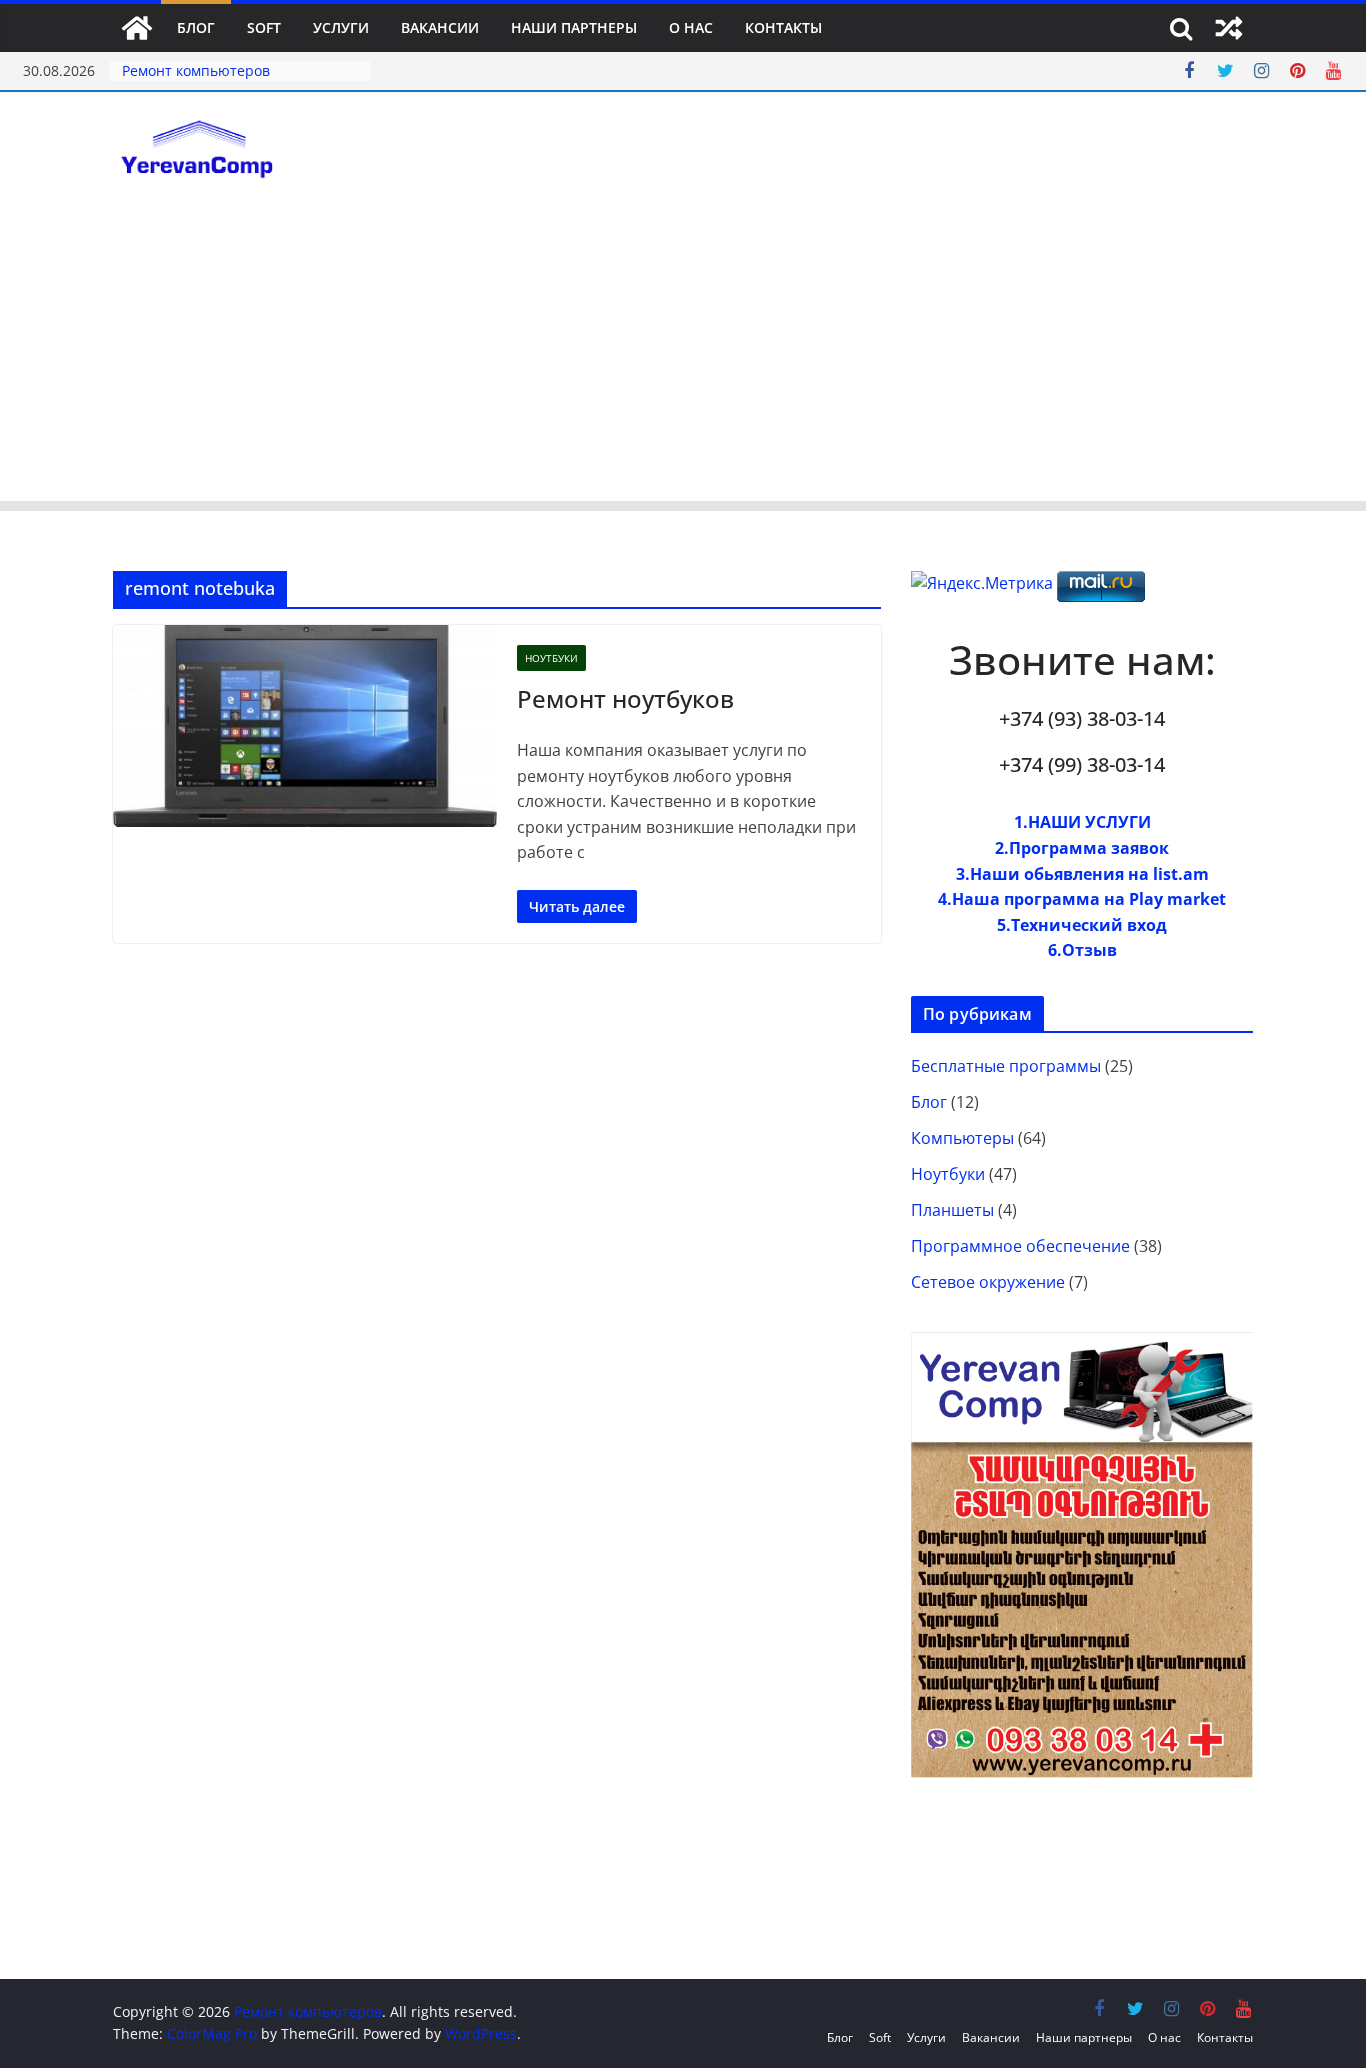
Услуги (341, 27)
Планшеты (952, 1210)
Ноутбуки (551, 658)
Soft (264, 27)
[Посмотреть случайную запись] (1229, 28)
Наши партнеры (574, 27)
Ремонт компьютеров (196, 70)
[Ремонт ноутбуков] (305, 726)
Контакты (783, 27)
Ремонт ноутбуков (625, 698)
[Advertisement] (683, 361)
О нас (691, 27)
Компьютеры (962, 1138)
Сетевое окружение (988, 1282)
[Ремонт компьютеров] (137, 28)
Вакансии (440, 27)
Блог (196, 27)
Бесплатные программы (1006, 1066)
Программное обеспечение (1020, 1246)
